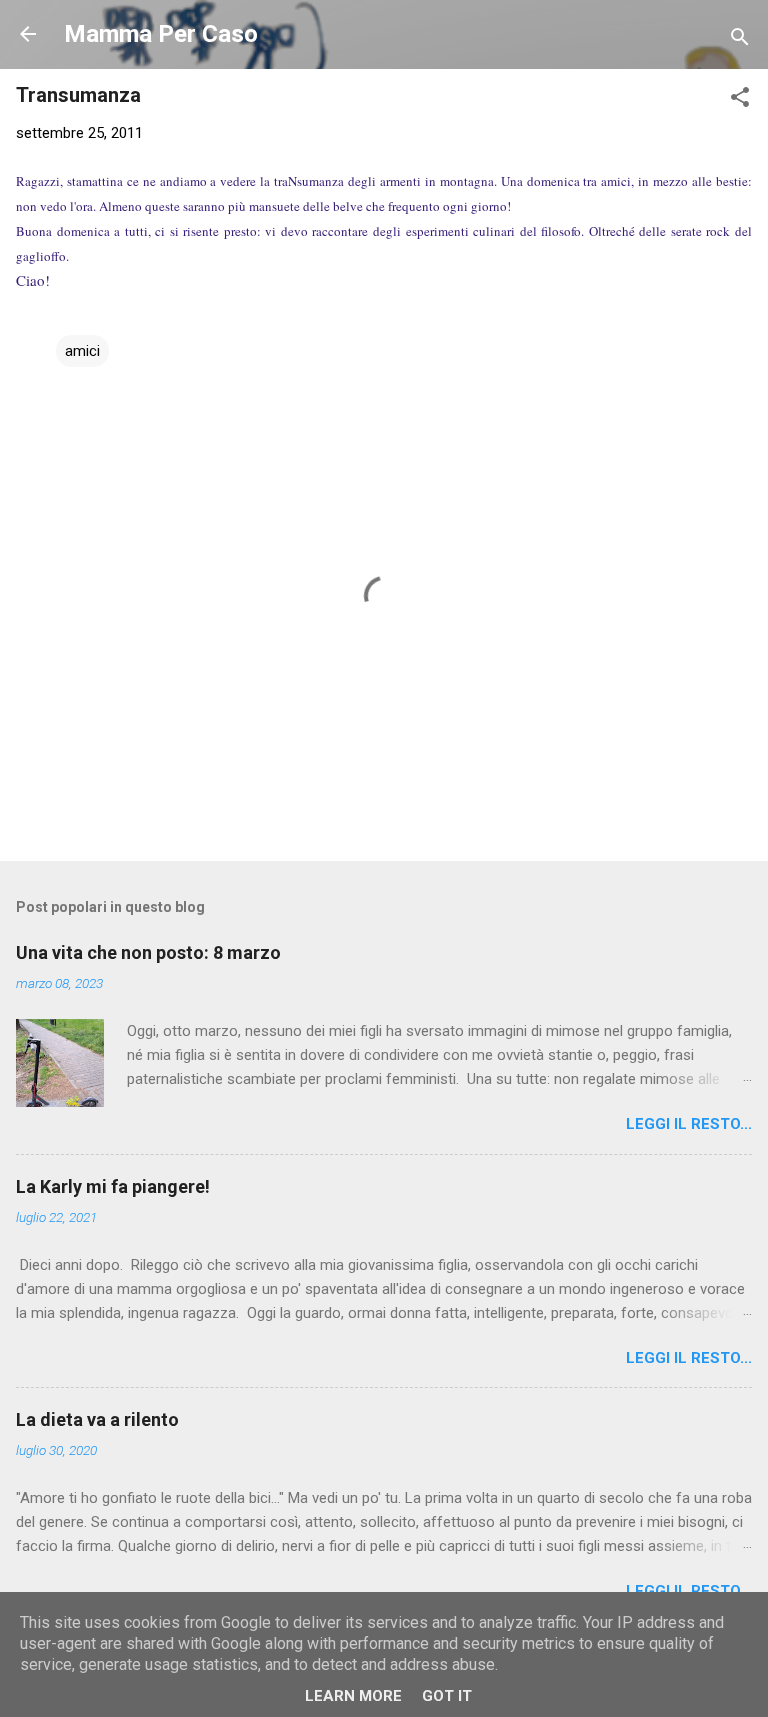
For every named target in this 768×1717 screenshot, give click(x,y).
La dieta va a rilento (97, 1419)
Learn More (353, 1696)
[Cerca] (740, 40)
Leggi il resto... (689, 1124)
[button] (740, 100)
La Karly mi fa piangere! (113, 1186)
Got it (447, 1696)
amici (82, 351)
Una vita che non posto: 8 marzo (148, 952)
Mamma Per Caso (161, 34)
